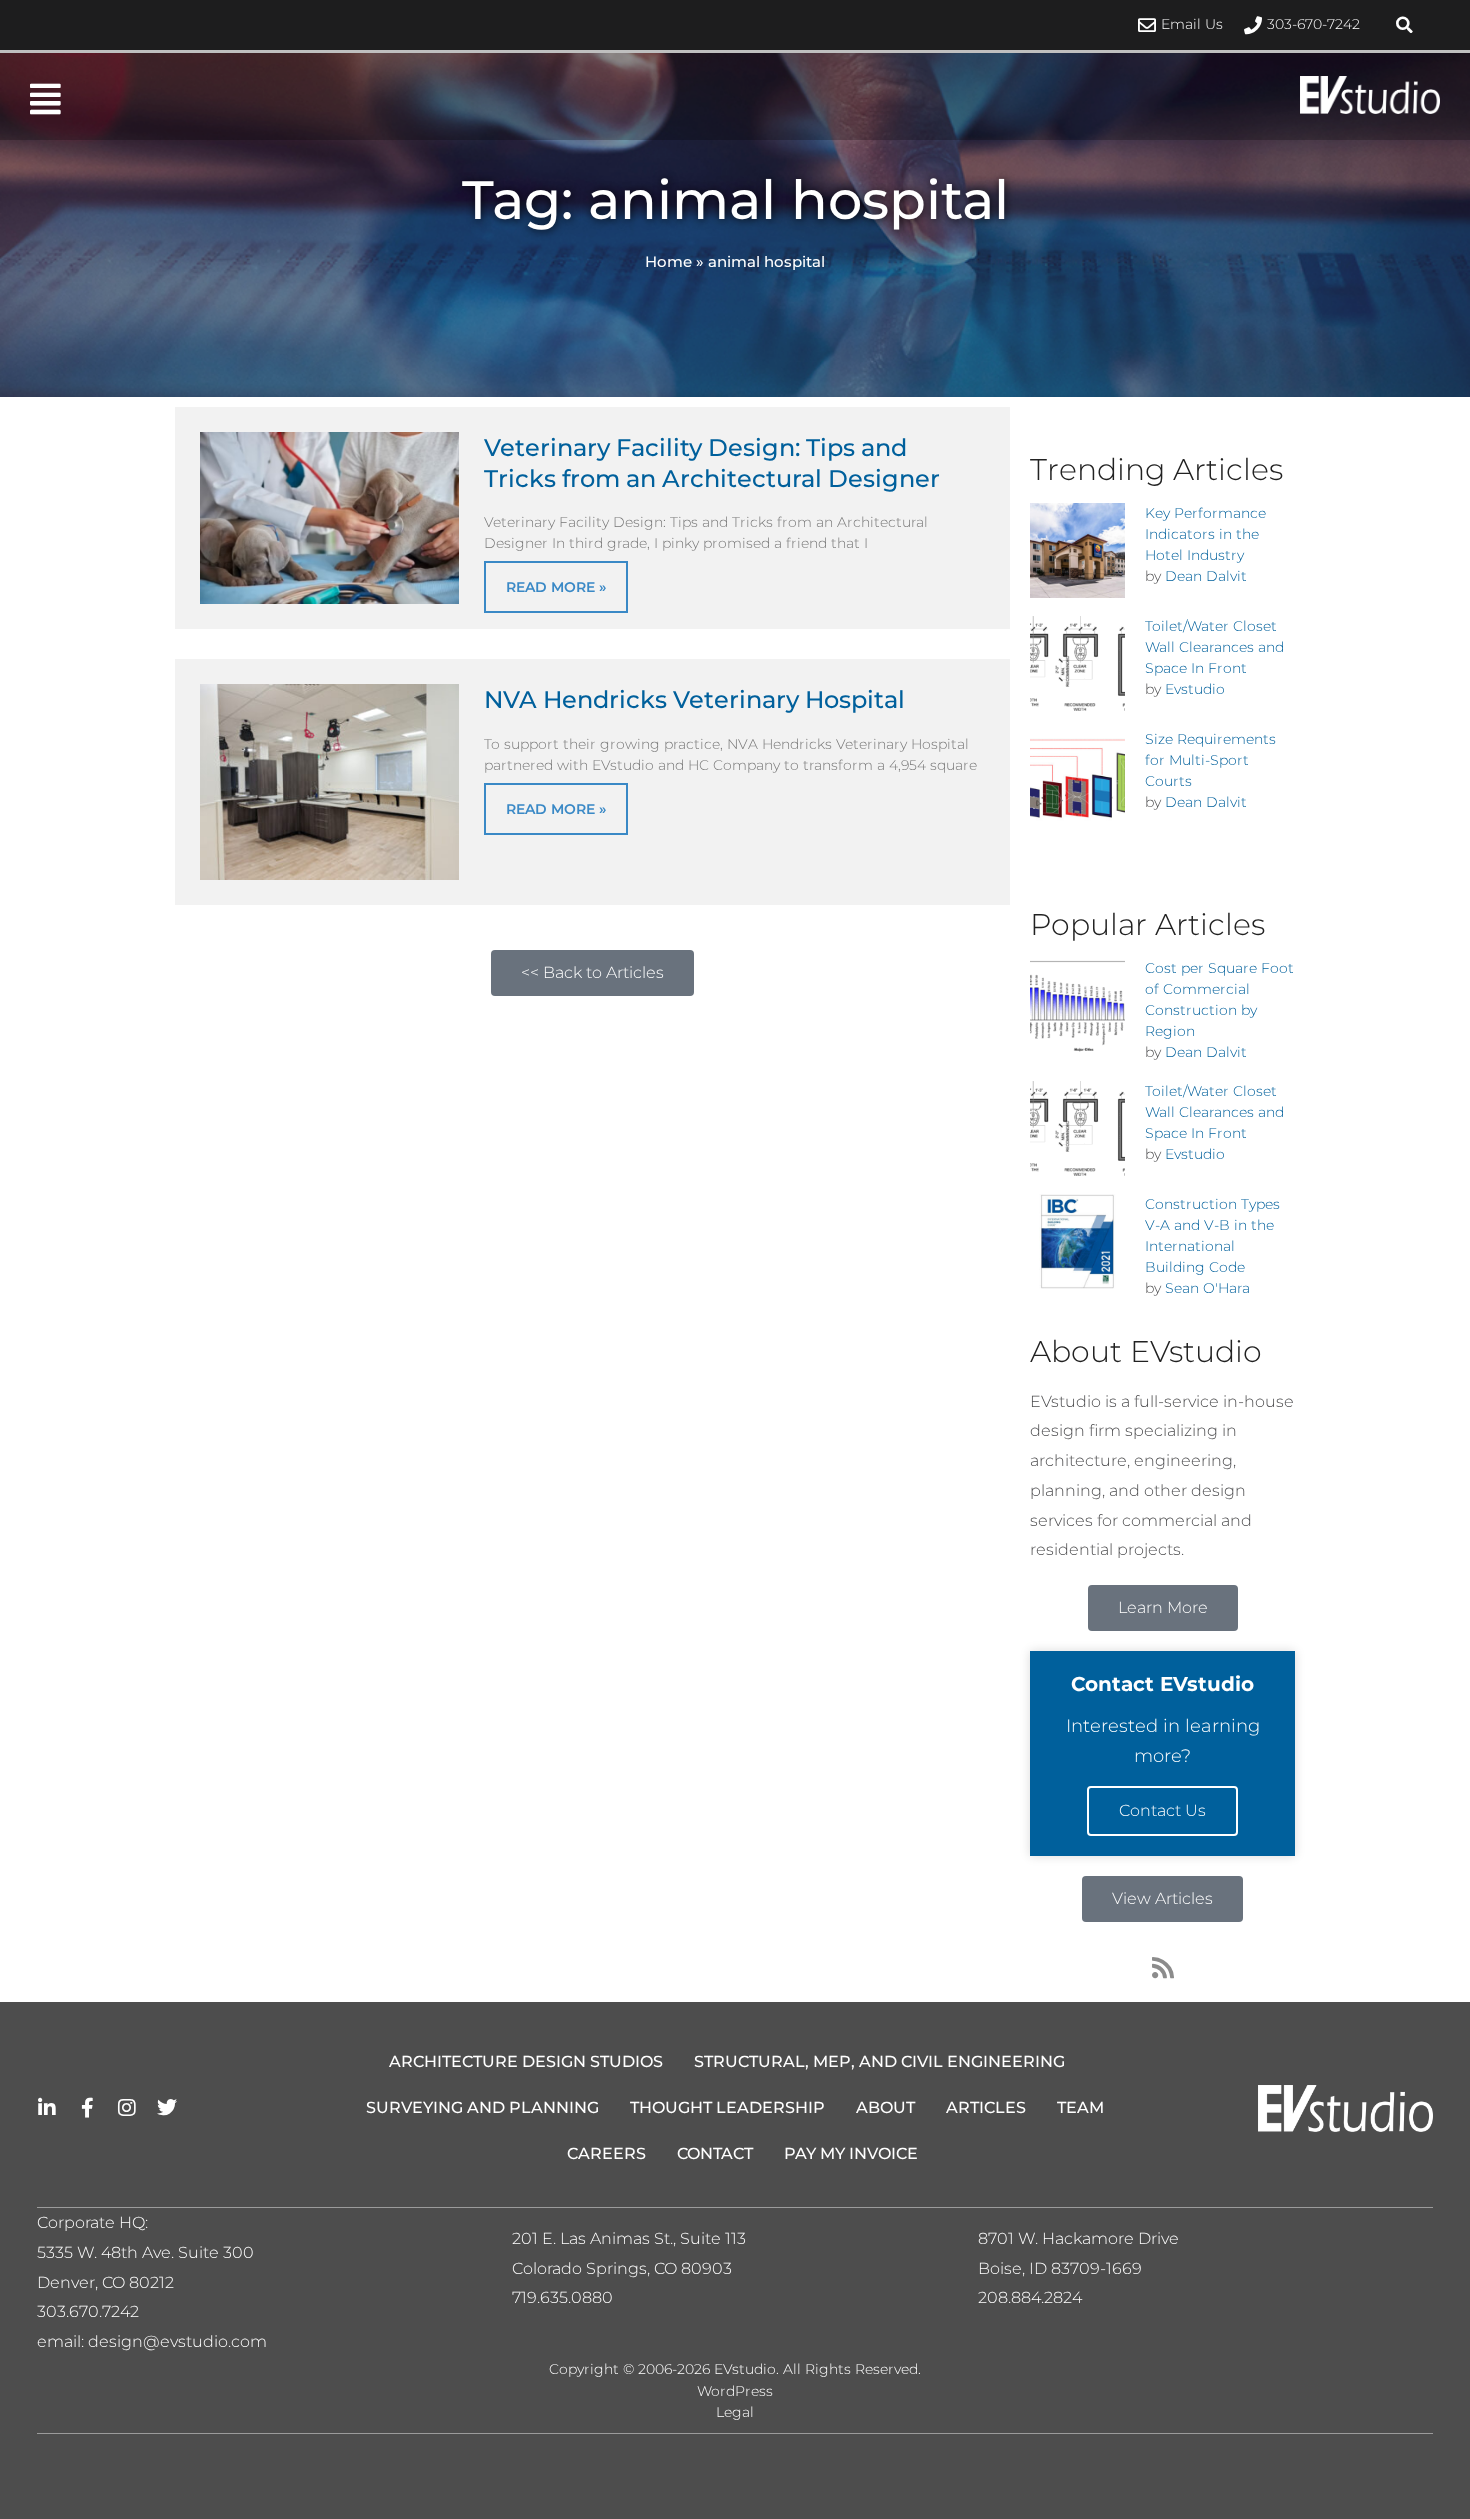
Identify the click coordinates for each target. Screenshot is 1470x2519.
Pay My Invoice (851, 2153)
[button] (1405, 25)
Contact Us (1162, 1810)
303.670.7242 (88, 2311)
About (885, 2107)
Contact (715, 2153)
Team (1080, 2107)
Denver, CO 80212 (105, 2282)
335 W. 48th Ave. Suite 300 (152, 2252)
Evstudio (1195, 689)
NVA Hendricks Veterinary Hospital (694, 699)
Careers (606, 2153)
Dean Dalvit (1206, 576)
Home (668, 261)
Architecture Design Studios (526, 2061)
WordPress (735, 2391)
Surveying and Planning (482, 2107)
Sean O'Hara (1207, 1288)
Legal (735, 2412)
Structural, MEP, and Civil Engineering (879, 2061)
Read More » (556, 587)
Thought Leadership (727, 2107)
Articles (986, 2107)
